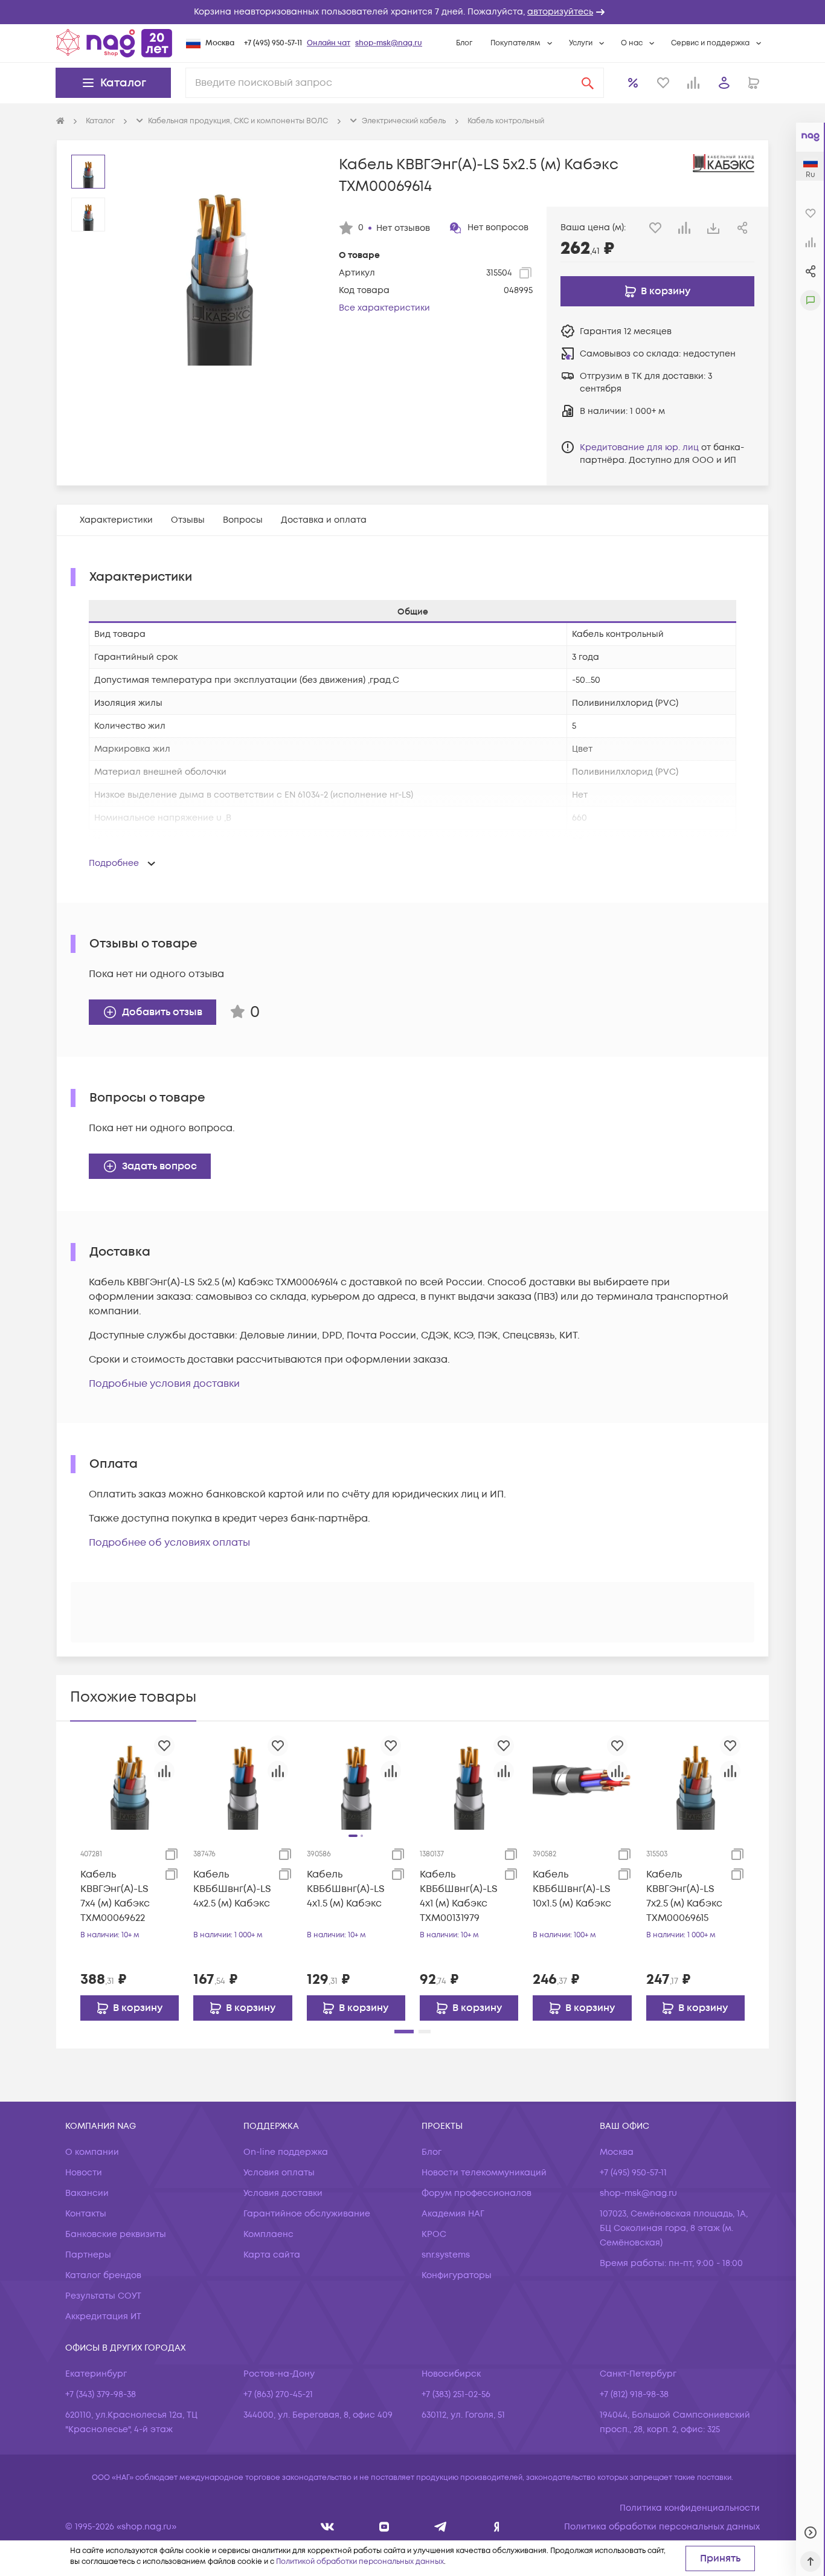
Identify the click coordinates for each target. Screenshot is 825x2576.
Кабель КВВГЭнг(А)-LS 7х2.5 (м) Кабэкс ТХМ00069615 (684, 1896)
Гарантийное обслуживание (307, 2214)
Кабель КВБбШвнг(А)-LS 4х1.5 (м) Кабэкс (346, 1889)
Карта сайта (272, 2255)
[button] (412, 12)
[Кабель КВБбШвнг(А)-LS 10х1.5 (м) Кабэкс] (582, 1780)
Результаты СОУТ (103, 2296)
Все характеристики (384, 308)
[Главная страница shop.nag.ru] (114, 43)
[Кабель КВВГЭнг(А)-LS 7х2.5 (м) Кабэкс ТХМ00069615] (695, 1780)
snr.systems (446, 2255)
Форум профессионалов (477, 2193)
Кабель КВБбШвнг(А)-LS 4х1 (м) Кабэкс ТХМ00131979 (459, 1896)
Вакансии (87, 2193)
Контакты (86, 2214)
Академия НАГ (453, 2214)
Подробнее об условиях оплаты (169, 1543)
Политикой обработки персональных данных (360, 2562)
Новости (84, 2173)
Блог (464, 43)
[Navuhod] (384, 2527)
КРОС (434, 2234)
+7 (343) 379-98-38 (101, 2394)
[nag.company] (328, 2527)
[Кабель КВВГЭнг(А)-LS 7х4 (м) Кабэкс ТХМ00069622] (130, 1780)
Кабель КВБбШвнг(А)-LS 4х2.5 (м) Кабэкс (232, 1889)
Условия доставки (283, 2193)
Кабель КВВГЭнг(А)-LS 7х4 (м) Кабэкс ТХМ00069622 (115, 1896)
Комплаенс (268, 2234)
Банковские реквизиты (116, 2234)
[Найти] (588, 83)
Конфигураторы (457, 2275)
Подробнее (114, 863)
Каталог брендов (103, 2275)
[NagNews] (441, 2527)
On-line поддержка (286, 2152)
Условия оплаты (279, 2173)
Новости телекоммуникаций (484, 2173)
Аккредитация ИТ (103, 2316)
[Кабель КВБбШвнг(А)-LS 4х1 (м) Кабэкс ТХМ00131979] (469, 1780)
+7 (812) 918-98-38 (634, 2394)
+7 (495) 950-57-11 (273, 43)
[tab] (116, 520)
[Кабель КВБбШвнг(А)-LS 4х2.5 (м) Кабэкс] (242, 1780)
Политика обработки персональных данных (662, 2527)
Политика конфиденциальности (690, 2508)
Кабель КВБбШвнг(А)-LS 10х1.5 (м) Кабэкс (572, 1889)
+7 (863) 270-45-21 (278, 2394)
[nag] (497, 2527)
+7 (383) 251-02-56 (456, 2394)
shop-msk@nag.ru (389, 43)
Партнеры (88, 2255)
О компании (92, 2152)
